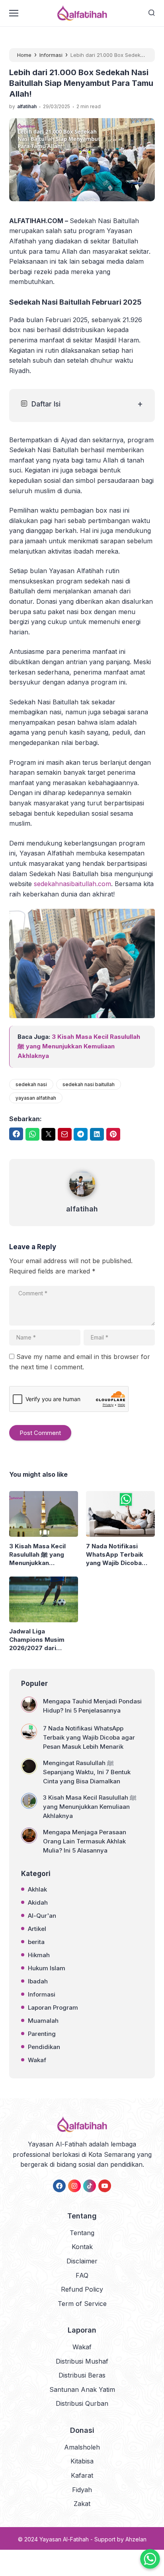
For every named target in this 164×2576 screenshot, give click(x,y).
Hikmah (39, 1955)
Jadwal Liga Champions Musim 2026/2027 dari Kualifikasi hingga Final (43, 1640)
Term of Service (82, 2304)
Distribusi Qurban (82, 2403)
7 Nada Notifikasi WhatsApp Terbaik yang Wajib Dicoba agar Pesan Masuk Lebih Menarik (115, 1555)
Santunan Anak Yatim (82, 2389)
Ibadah (38, 1981)
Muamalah (43, 2021)
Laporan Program (53, 2007)
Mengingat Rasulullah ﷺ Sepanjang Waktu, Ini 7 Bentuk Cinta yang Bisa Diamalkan (87, 1772)
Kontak (82, 2247)
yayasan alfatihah (36, 1098)
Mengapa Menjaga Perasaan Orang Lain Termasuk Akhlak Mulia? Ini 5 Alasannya (85, 1841)
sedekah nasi (31, 1084)
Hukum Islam (47, 1968)
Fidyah (82, 2490)
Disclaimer (82, 2261)
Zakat (82, 2504)
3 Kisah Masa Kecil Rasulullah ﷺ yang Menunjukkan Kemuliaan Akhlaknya (79, 1046)
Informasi (42, 1994)
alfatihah (82, 1209)
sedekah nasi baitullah (89, 1084)
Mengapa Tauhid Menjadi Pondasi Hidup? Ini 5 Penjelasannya (92, 1706)
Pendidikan (44, 2047)
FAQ (82, 2275)
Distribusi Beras (82, 2375)
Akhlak (37, 1889)
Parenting (42, 2034)
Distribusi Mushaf (82, 2361)
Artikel (37, 1929)
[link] (59, 2186)
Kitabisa (82, 2461)
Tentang (82, 2233)
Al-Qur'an (42, 1916)
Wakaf (37, 2060)
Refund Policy (82, 2289)
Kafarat (82, 2475)
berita (36, 1942)
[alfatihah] (82, 1198)
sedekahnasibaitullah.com (72, 884)
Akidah (38, 1902)
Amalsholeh (82, 2447)
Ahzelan (136, 2539)
